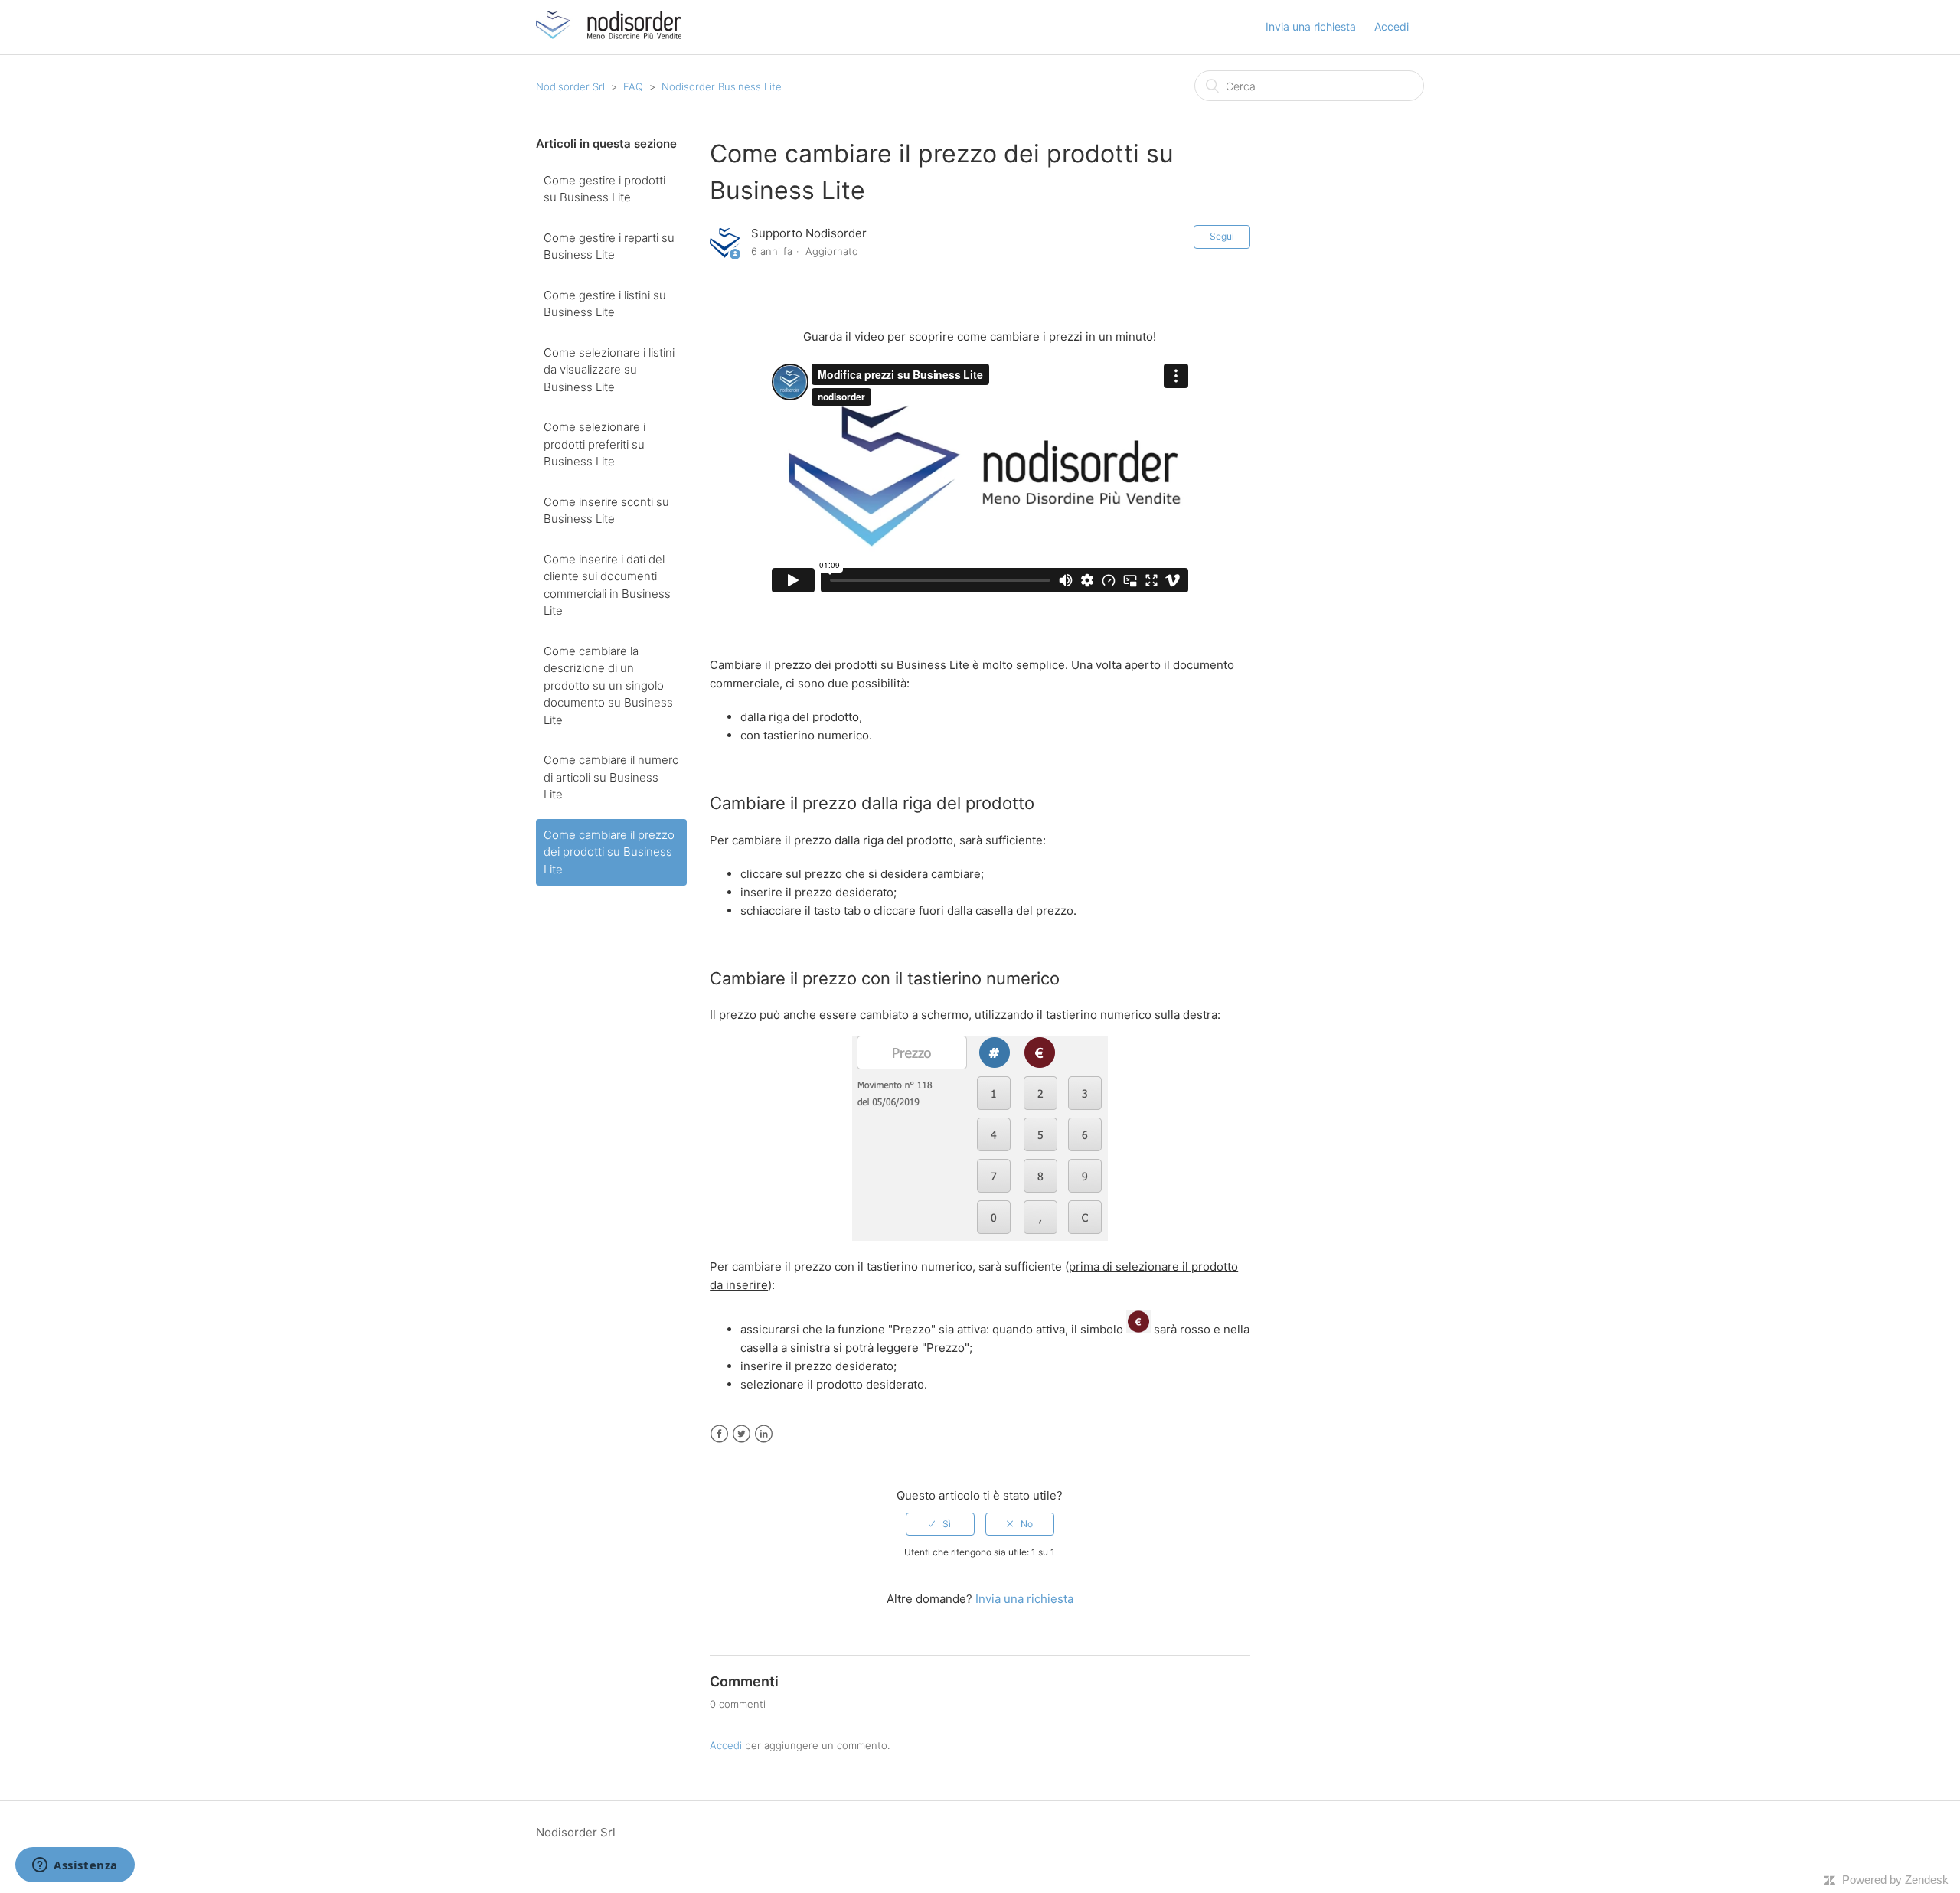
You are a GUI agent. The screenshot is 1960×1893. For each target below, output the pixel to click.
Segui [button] (1222, 236)
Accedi (726, 1745)
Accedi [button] (1392, 26)
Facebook (719, 1434)
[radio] (940, 1524)
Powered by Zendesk (1895, 1880)
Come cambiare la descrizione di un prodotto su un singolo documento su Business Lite (608, 685)
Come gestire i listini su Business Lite (605, 304)
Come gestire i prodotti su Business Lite (604, 189)
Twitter (742, 1434)
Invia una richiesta (1311, 26)
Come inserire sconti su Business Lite (606, 511)
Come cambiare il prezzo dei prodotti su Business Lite (609, 852)
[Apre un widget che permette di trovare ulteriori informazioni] (75, 1866)
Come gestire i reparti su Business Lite (609, 246)
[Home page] (609, 35)
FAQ (633, 86)
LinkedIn (764, 1434)
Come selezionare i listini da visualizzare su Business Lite (609, 370)
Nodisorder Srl (570, 86)
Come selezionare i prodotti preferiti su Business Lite (595, 444)
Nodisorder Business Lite (722, 86)
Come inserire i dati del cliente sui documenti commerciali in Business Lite (607, 585)
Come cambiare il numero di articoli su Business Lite (611, 777)
